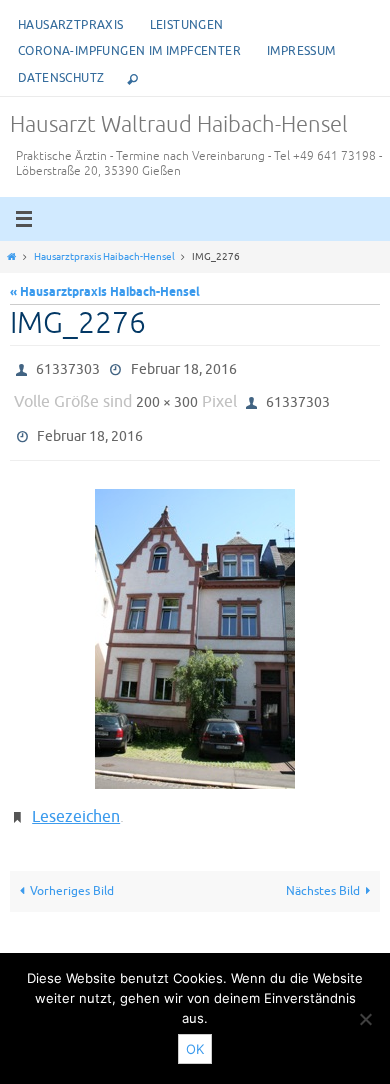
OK (195, 1049)
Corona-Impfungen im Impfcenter (129, 51)
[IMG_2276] (195, 626)
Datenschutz (61, 78)
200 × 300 (167, 396)
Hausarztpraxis (71, 25)
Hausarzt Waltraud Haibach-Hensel (179, 125)
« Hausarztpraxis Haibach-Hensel (105, 293)
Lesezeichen (76, 802)
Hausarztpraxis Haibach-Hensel (104, 257)
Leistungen (187, 25)
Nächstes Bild (323, 872)
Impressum (301, 51)
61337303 (68, 367)
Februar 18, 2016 (184, 367)
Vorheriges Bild (72, 872)
